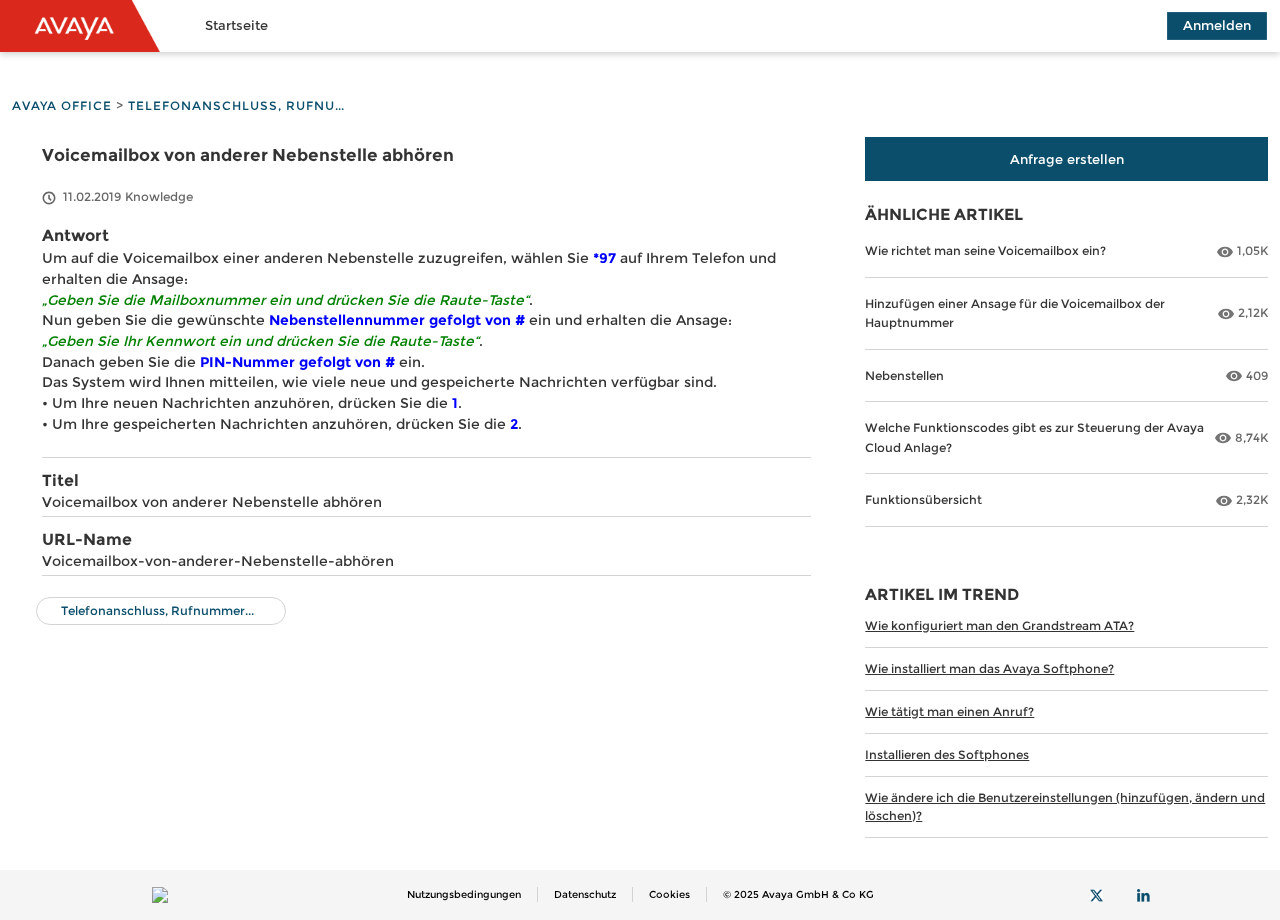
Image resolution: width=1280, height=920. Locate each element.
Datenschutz (585, 894)
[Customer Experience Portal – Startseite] (80, 26)
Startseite (236, 25)
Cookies (669, 894)
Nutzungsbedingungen (464, 894)
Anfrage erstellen (1067, 159)
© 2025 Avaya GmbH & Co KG (798, 894)
